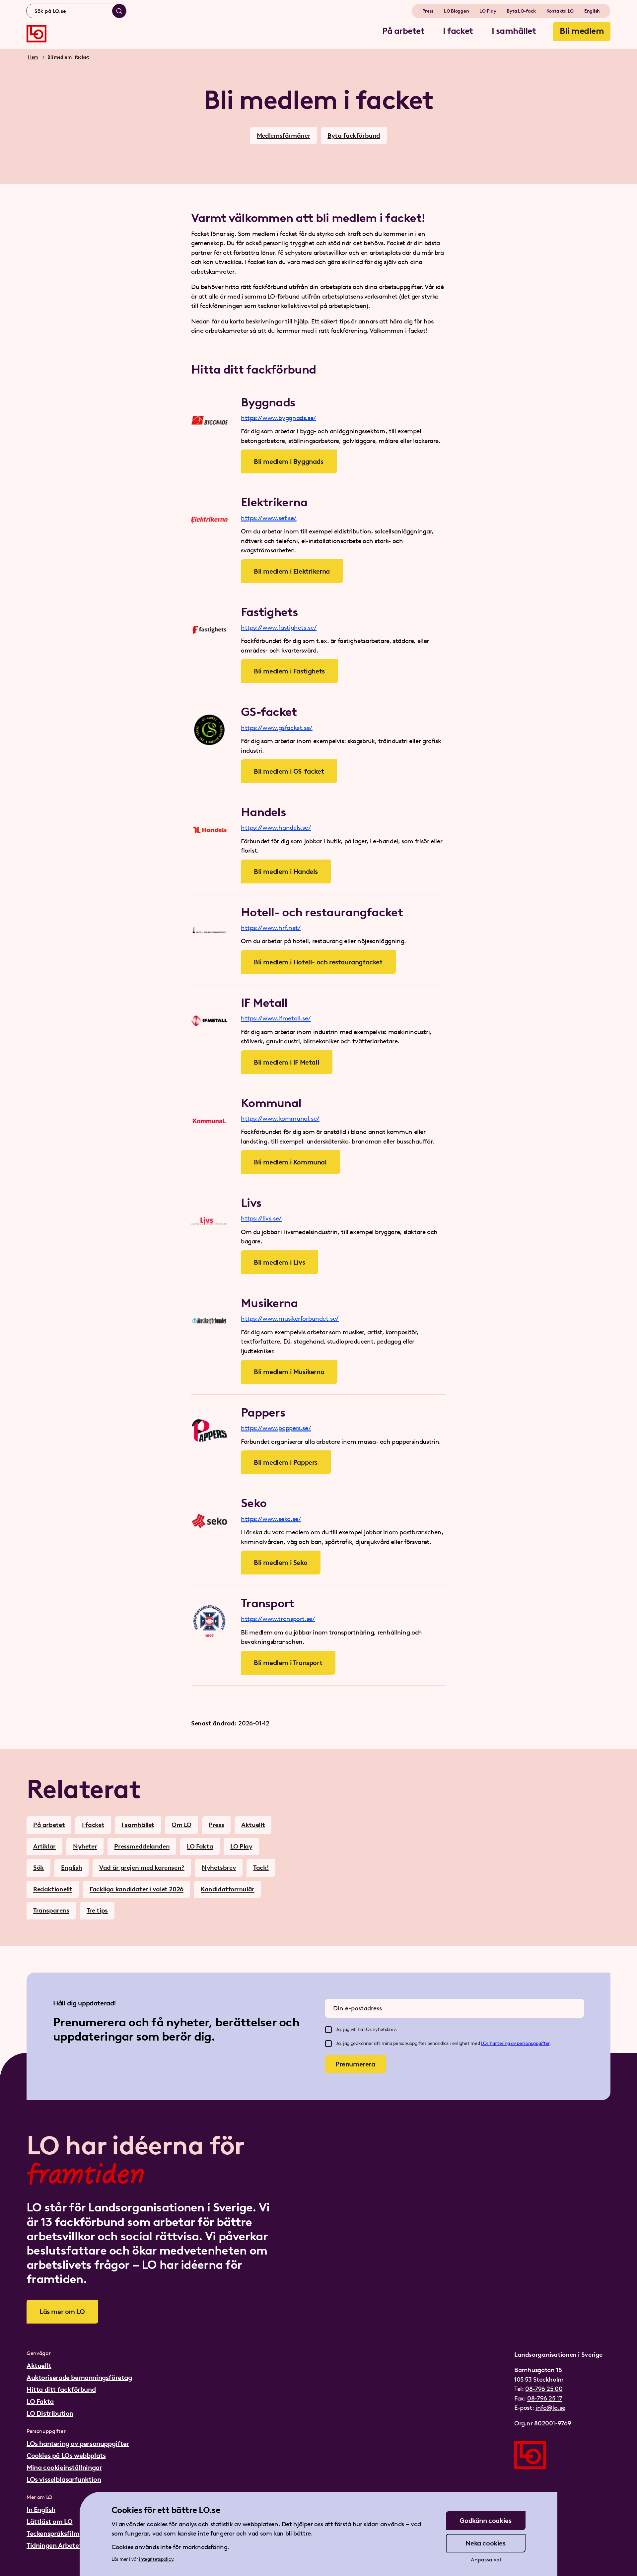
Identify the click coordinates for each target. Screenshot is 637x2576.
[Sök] (119, 11)
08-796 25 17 (545, 2398)
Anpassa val (486, 2560)
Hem (33, 57)
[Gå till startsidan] (36, 34)
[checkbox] (328, 2030)
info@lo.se (550, 2408)
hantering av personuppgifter (520, 2043)
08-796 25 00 (544, 2389)
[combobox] (76, 11)
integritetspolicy (156, 2559)
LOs (485, 2043)
